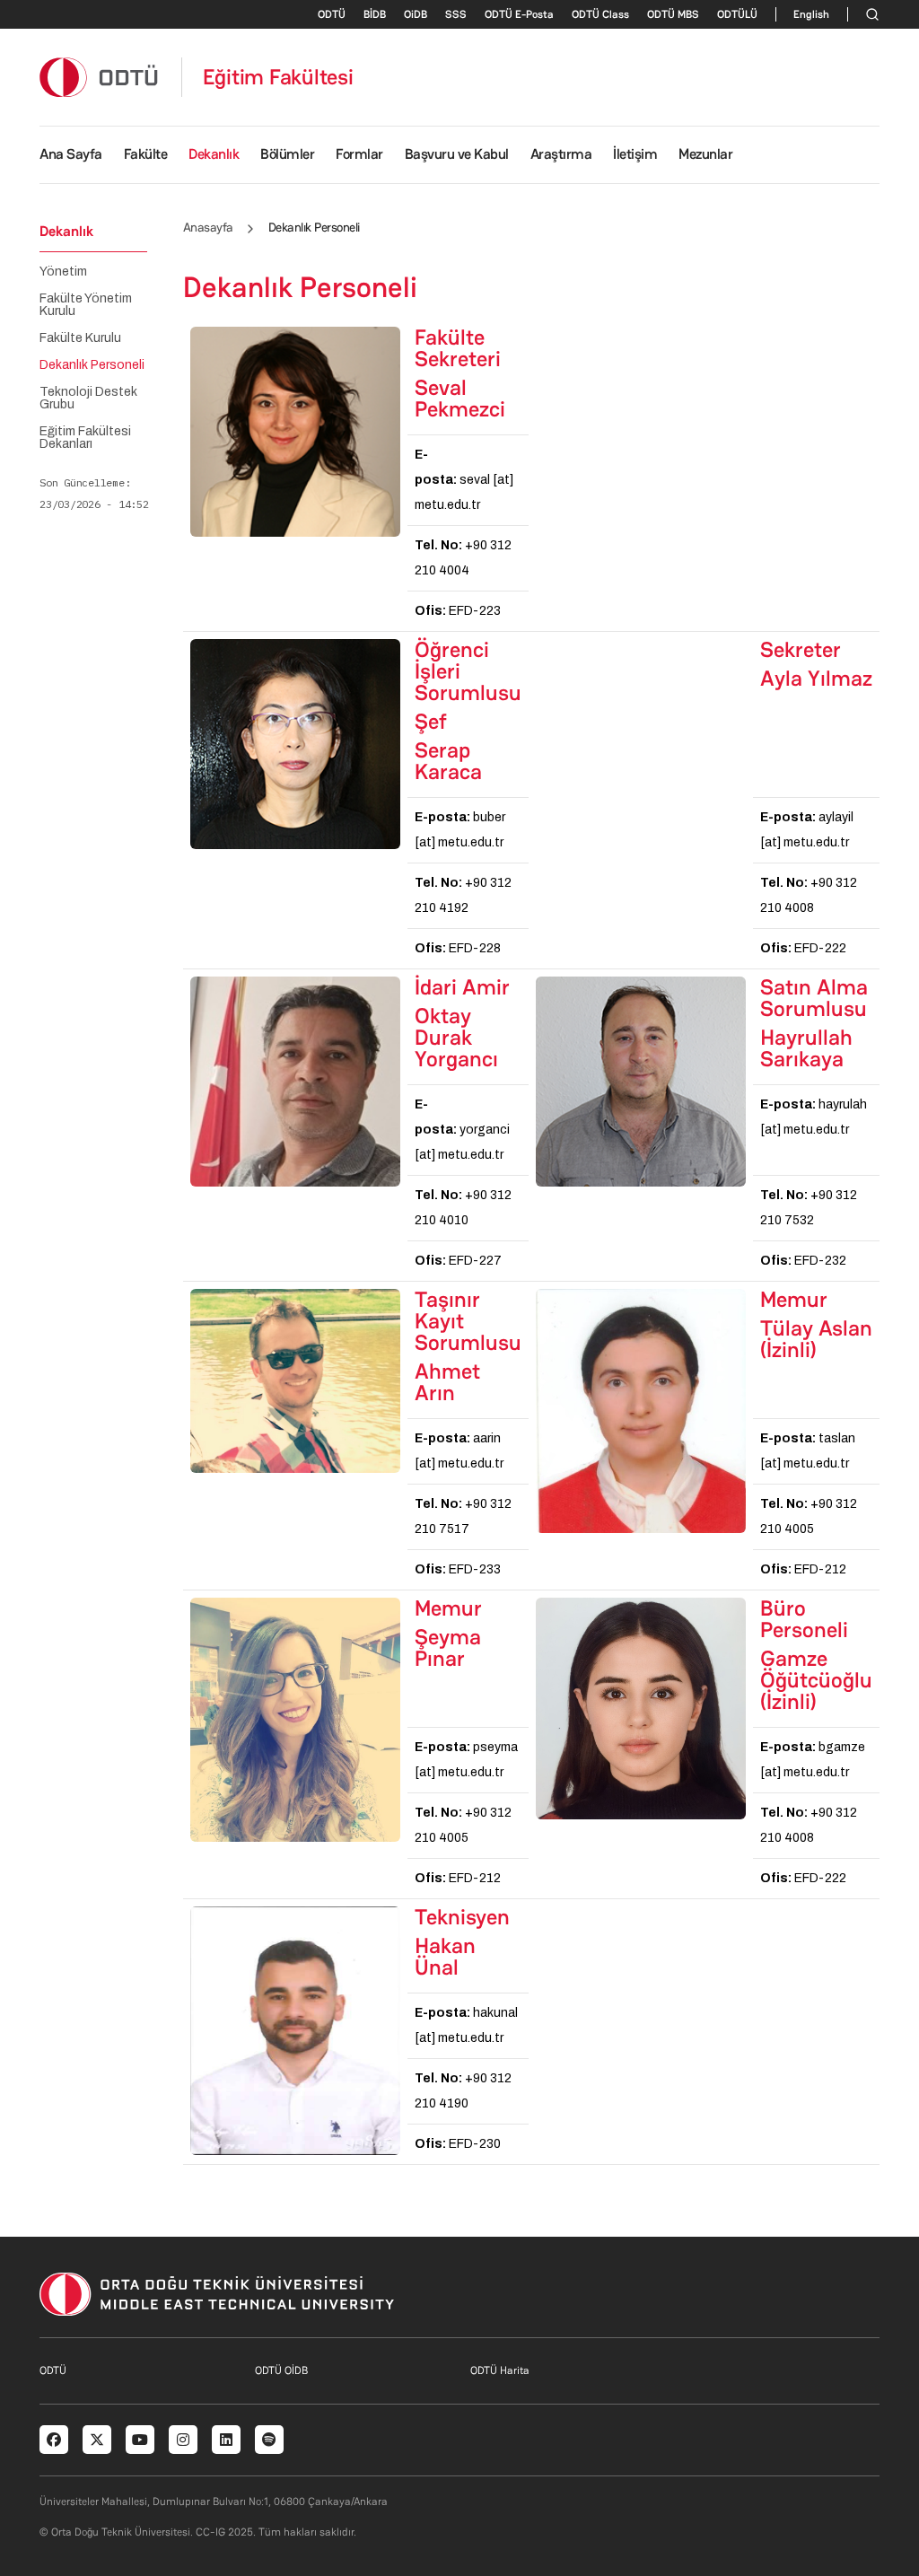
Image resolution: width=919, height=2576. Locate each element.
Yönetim (63, 272)
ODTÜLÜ (737, 14)
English (811, 14)
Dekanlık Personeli (92, 365)
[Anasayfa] (100, 77)
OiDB (416, 14)
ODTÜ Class (600, 14)
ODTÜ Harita (500, 2370)
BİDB (375, 14)
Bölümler (287, 154)
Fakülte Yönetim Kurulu (86, 305)
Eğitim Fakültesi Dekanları (85, 438)
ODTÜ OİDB (281, 2370)
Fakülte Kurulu (80, 338)
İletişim (635, 154)
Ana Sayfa (71, 154)
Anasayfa (208, 227)
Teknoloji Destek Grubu (88, 399)
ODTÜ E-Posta (519, 14)
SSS (456, 14)
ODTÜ (332, 14)
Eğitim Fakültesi (278, 77)
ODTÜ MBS (673, 14)
